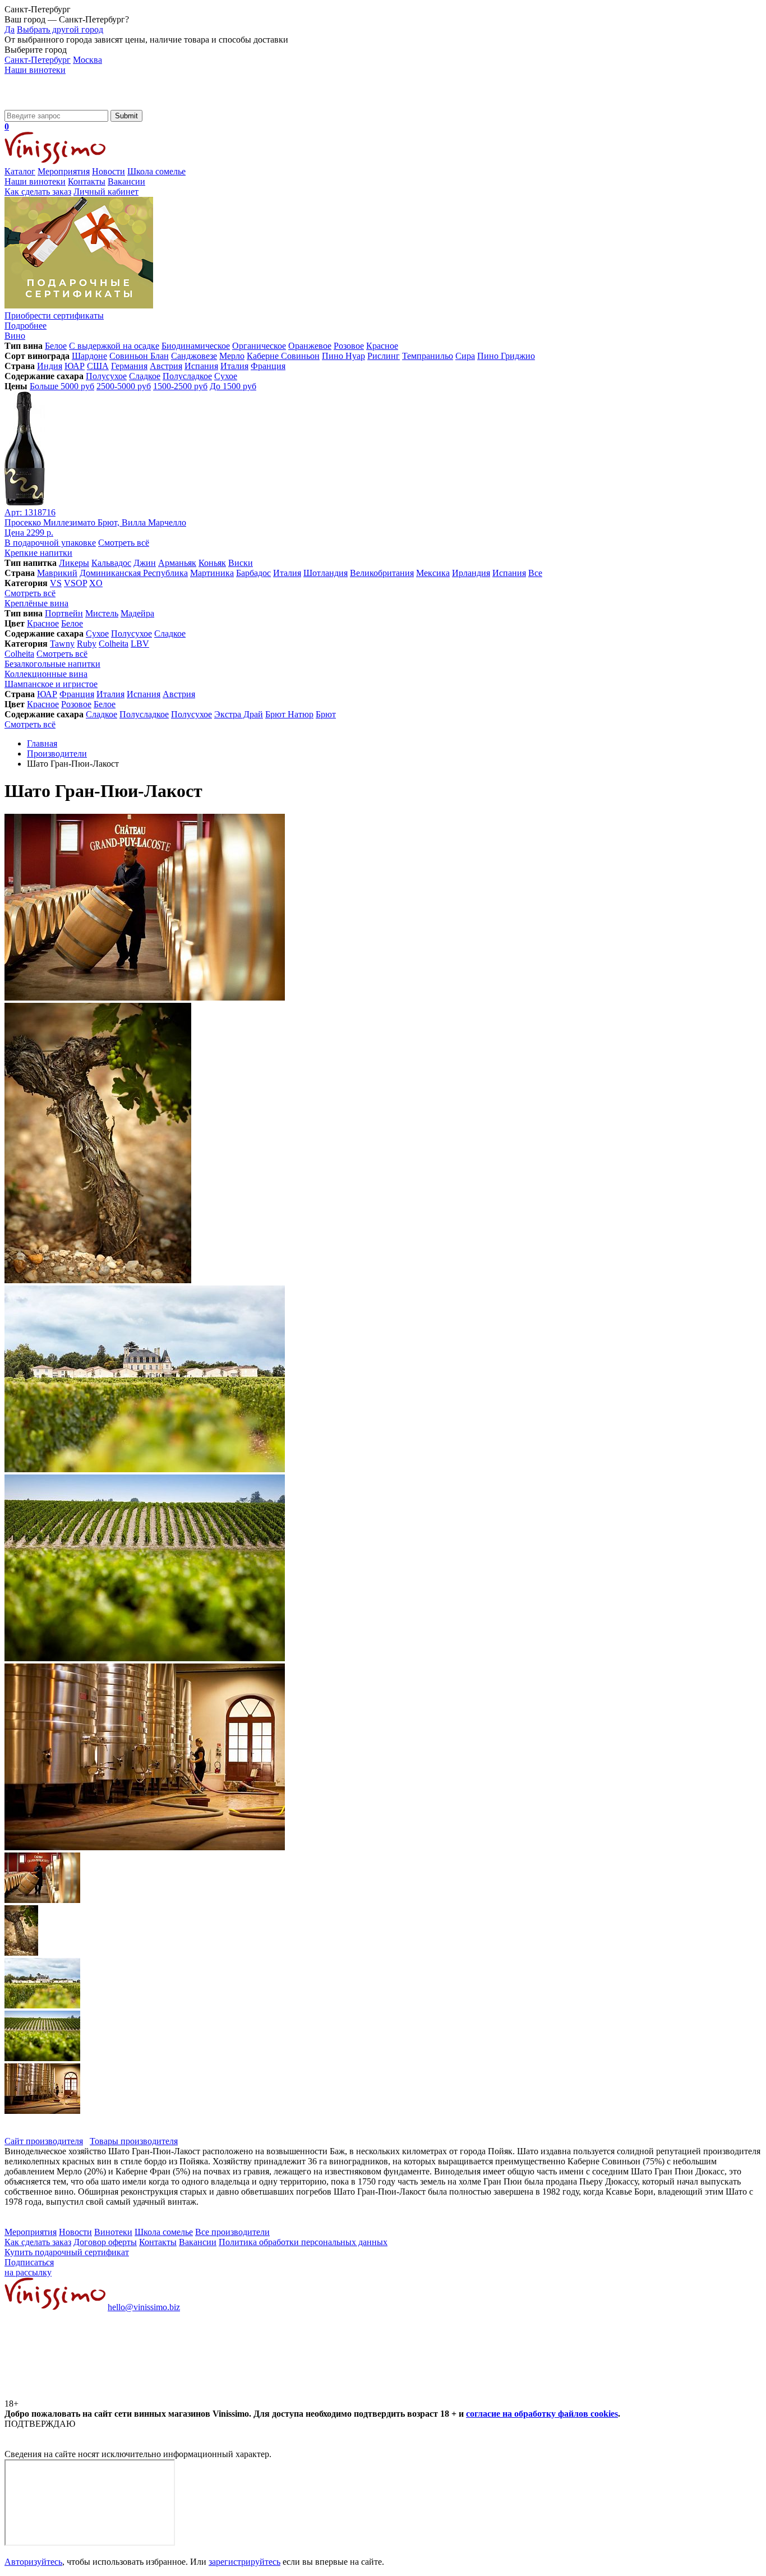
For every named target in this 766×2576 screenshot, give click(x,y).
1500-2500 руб (180, 386)
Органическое (259, 346)
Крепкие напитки (38, 553)
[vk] (89, 2393)
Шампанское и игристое (51, 684)
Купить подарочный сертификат (67, 2252)
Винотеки (113, 2232)
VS (56, 583)
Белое (56, 346)
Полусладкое (187, 376)
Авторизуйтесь (33, 2562)
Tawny (62, 644)
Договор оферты (105, 2242)
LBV (140, 644)
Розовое (349, 346)
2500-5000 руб (124, 386)
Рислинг (384, 356)
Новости (109, 171)
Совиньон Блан (139, 356)
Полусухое (106, 376)
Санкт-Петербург (38, 60)
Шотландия (326, 573)
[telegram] (259, 2393)
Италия (234, 366)
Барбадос (253, 573)
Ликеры (74, 563)
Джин (145, 563)
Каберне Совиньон (283, 356)
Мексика (433, 573)
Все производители (232, 2232)
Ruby (87, 644)
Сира (465, 356)
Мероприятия (64, 171)
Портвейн (64, 613)
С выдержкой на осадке (114, 346)
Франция (268, 366)
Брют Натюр (289, 714)
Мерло (232, 356)
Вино (15, 336)
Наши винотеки (35, 70)
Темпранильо (428, 356)
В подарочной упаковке (50, 543)
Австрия (166, 366)
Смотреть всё (124, 543)
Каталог (20, 171)
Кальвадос (111, 563)
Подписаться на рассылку (29, 2267)
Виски (241, 563)
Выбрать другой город (60, 29)
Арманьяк (177, 563)
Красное (382, 346)
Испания (201, 366)
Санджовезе (194, 356)
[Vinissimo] (55, 105)
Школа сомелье (156, 171)
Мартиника (212, 573)
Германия (129, 366)
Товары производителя (134, 2141)
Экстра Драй (239, 714)
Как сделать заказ (38, 192)
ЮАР (75, 366)
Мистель (102, 613)
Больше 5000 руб (62, 386)
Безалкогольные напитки (52, 664)
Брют (326, 714)
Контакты (87, 181)
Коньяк (212, 563)
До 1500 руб (233, 386)
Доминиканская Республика (134, 573)
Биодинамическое (196, 346)
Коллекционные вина (46, 674)
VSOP (75, 583)
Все (535, 573)
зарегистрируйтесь (244, 2562)
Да (10, 29)
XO (96, 583)
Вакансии (126, 181)
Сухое (226, 376)
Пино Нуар (343, 356)
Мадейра (137, 613)
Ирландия (471, 573)
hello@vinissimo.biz (144, 2307)
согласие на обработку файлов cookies (542, 2414)
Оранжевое (310, 346)
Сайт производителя (44, 2141)
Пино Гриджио (506, 356)
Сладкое (145, 376)
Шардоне (89, 356)
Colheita (114, 644)
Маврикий (57, 573)
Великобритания (382, 573)
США (98, 366)
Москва (87, 60)
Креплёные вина (36, 603)
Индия (50, 366)
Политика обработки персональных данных (303, 2242)
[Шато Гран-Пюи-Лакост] (145, 997)
